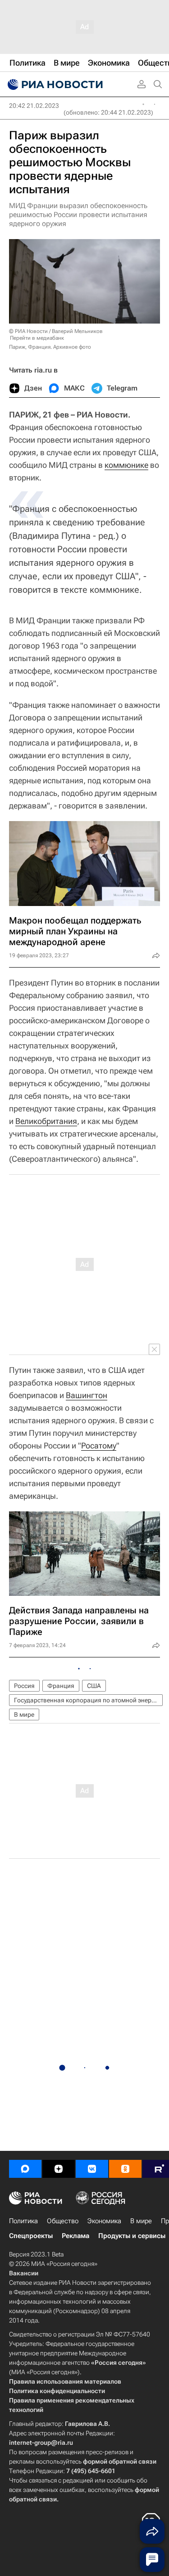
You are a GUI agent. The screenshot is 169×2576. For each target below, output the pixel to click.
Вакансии (24, 2273)
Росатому (99, 1446)
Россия (24, 1686)
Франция (61, 1686)
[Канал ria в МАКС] (25, 2169)
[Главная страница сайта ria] (54, 84)
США (94, 1686)
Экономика (104, 2221)
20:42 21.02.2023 (34, 106)
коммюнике (126, 465)
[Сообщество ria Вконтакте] (92, 2169)
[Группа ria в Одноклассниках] (125, 2169)
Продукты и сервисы (132, 2236)
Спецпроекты (31, 2236)
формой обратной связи (120, 2461)
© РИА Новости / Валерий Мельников (56, 331)
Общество (63, 2221)
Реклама (75, 2236)
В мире (24, 1714)
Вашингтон (87, 1395)
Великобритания (46, 1121)
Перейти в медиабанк (37, 338)
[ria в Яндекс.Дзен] (59, 2169)
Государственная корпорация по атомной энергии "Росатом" (88, 1700)
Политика (23, 2221)
